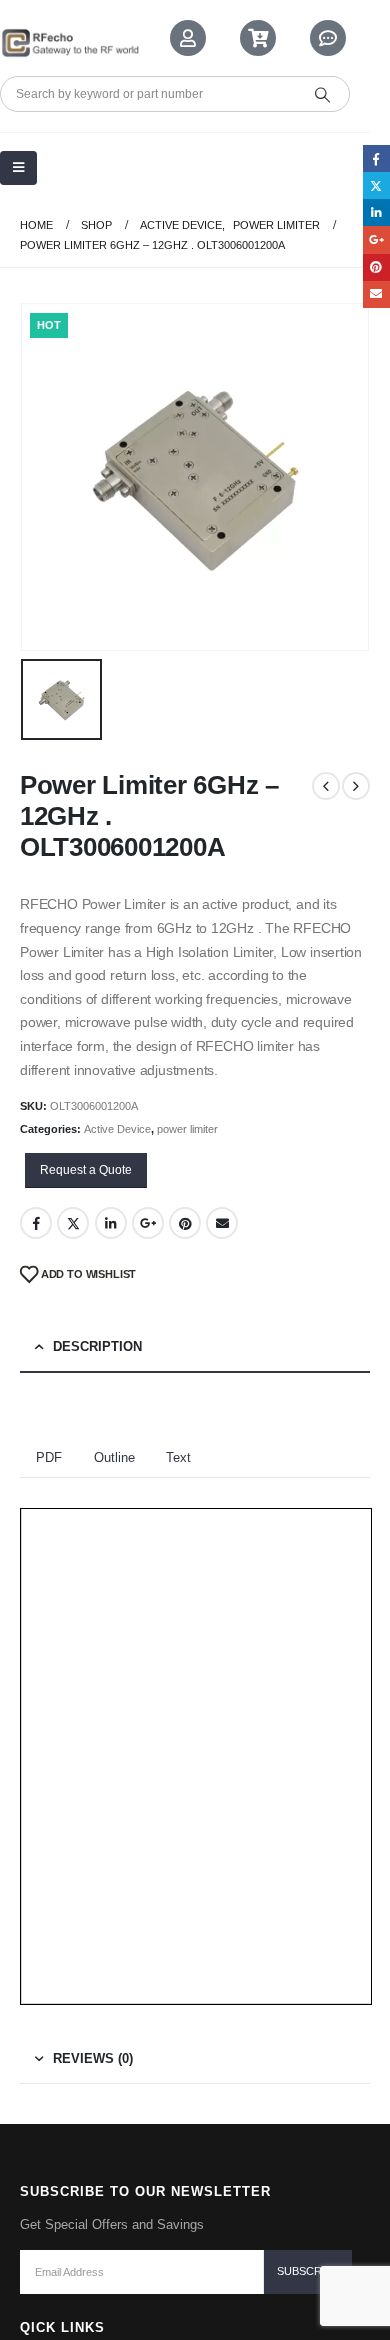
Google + (148, 1223)
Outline (114, 1457)
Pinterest (185, 1223)
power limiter (187, 1129)
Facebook (36, 1223)
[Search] (322, 94)
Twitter (73, 1223)
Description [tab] (97, 1346)
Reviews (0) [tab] (93, 2058)
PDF (49, 1457)
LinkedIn (111, 1223)
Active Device (117, 1129)
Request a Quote (86, 1170)
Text (178, 1457)
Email (222, 1223)
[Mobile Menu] (18, 168)
